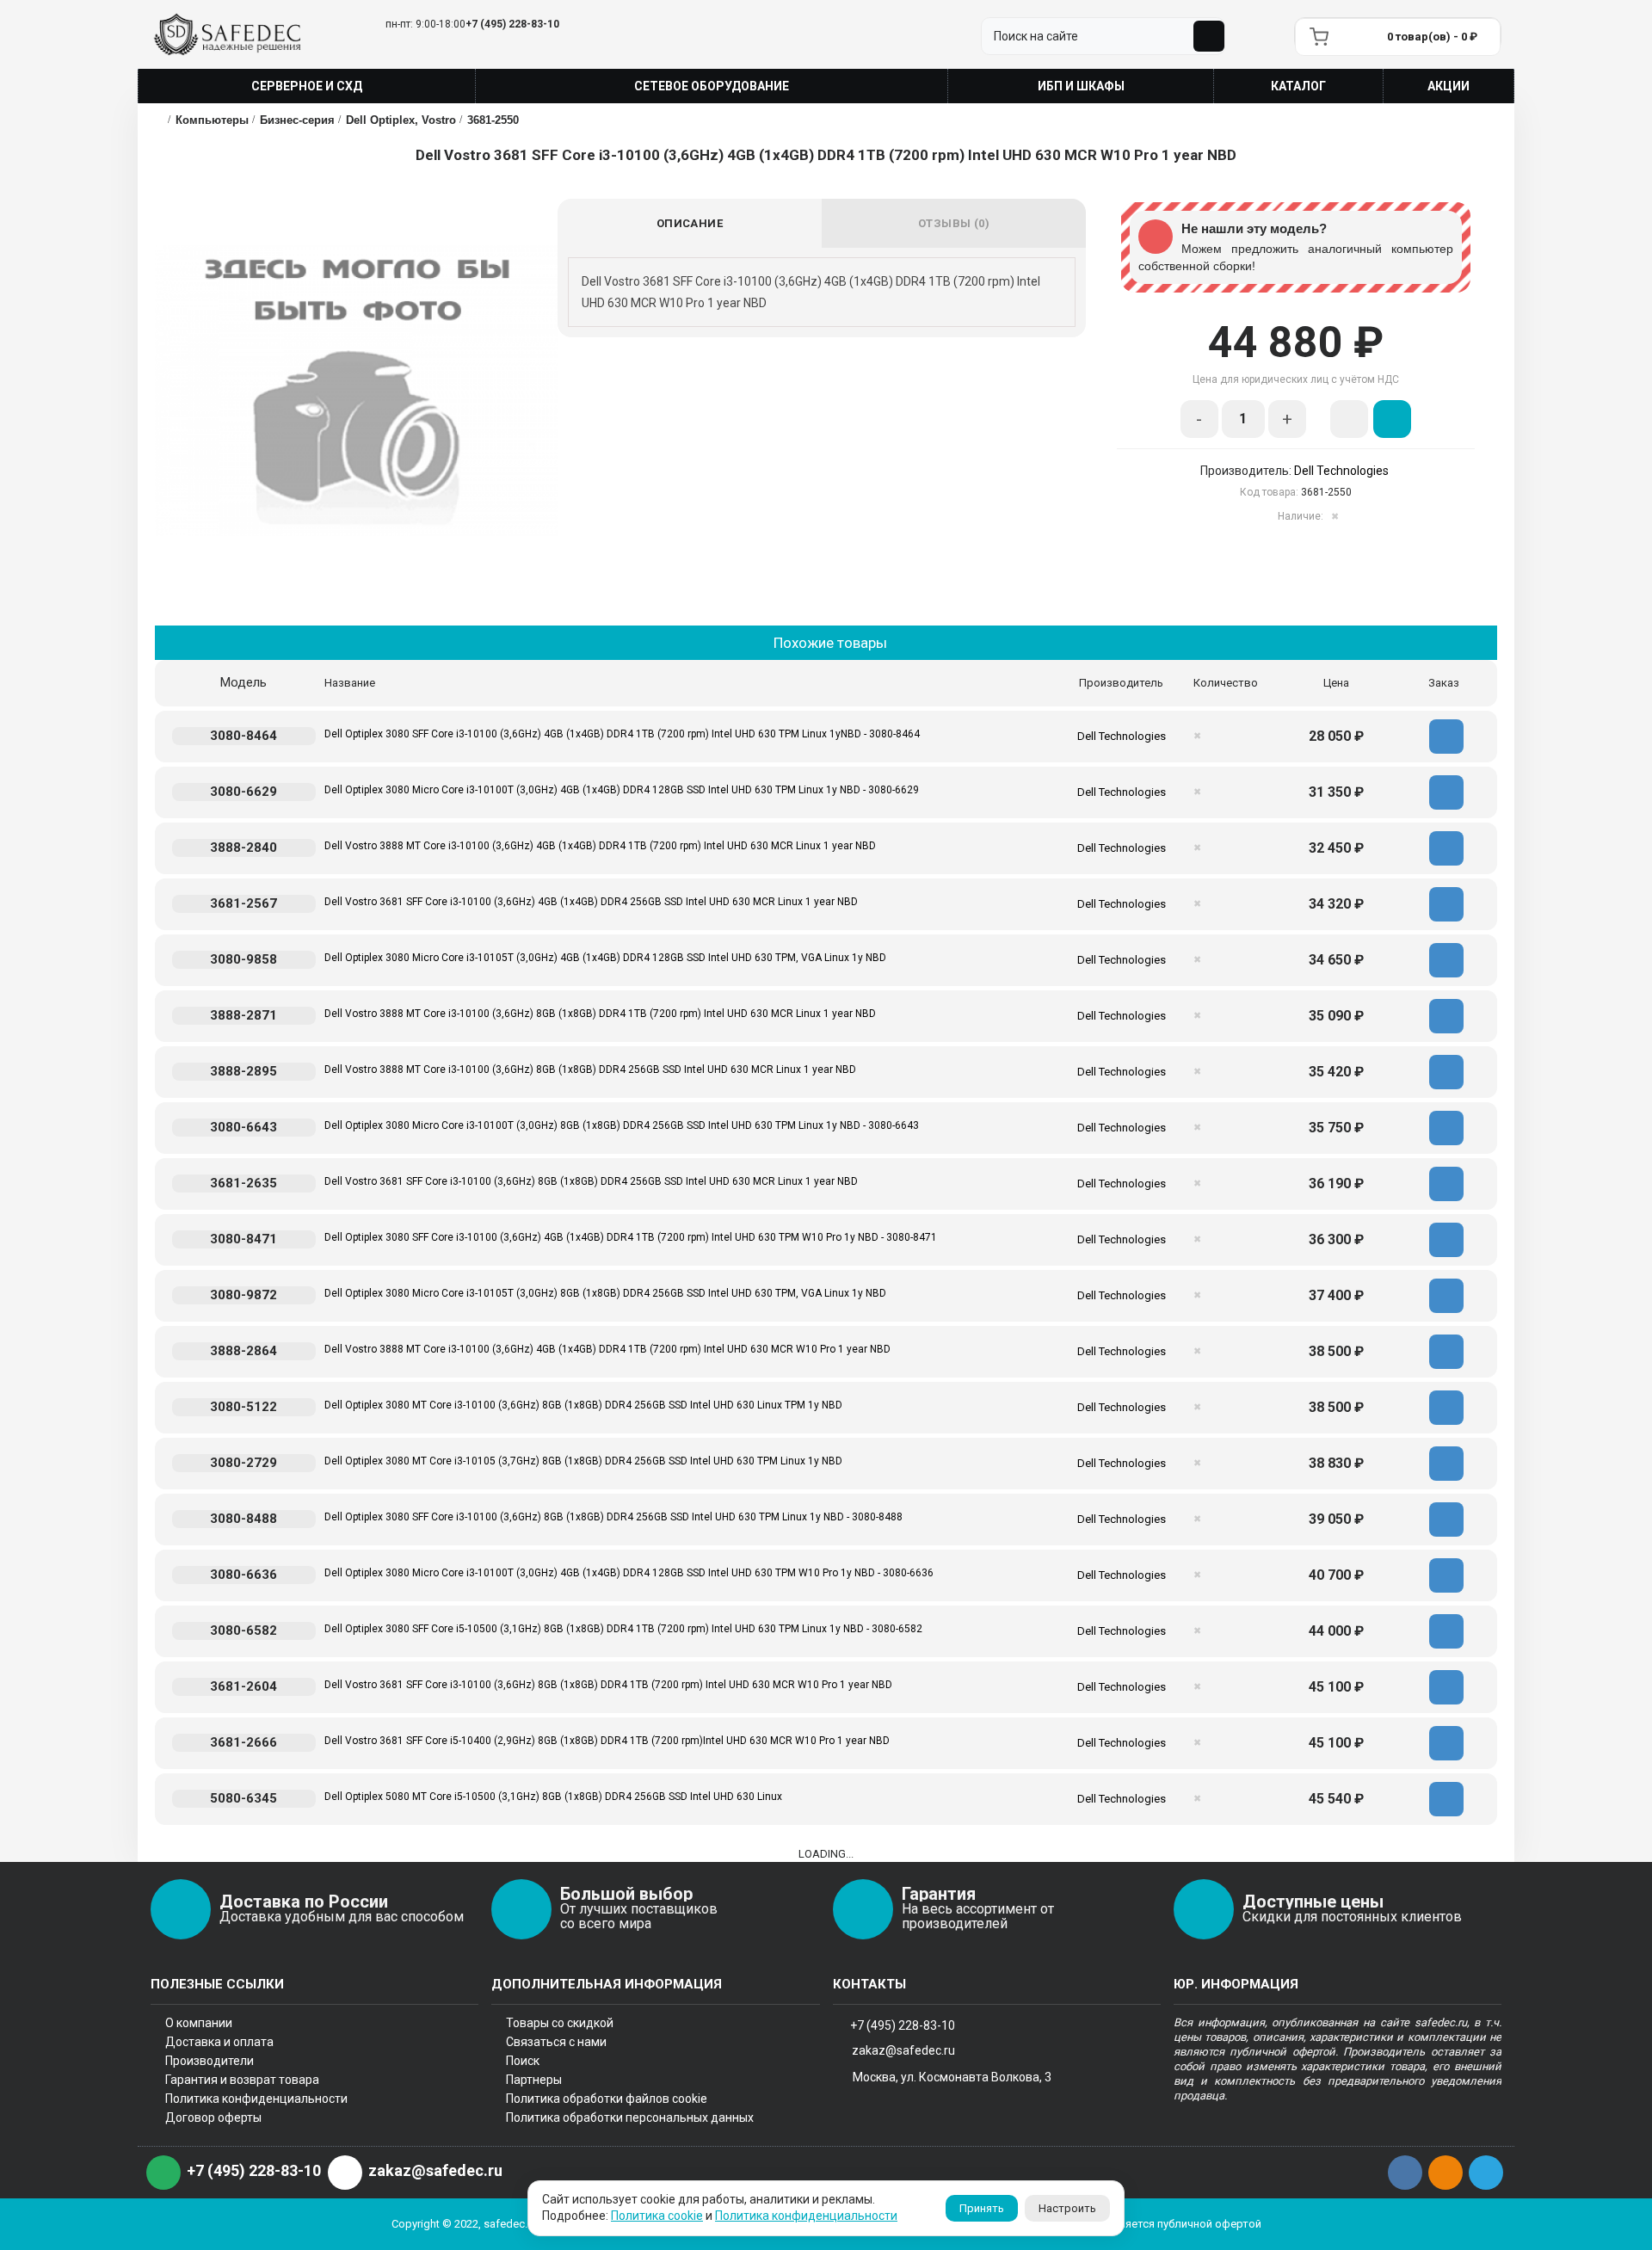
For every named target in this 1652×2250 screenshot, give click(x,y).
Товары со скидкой (560, 2023)
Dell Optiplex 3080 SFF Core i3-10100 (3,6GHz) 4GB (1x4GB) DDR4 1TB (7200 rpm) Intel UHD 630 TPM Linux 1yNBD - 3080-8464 (622, 734)
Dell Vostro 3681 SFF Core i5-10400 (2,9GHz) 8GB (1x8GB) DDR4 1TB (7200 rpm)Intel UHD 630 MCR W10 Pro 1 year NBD (607, 1741)
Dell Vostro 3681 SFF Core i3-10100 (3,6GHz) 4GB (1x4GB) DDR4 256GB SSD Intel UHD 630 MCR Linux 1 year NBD (591, 902)
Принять (982, 2208)
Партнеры (534, 2080)
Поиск (523, 2061)
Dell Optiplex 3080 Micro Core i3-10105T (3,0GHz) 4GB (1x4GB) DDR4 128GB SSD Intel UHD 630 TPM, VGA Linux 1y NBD (605, 958)
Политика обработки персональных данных (630, 2117)
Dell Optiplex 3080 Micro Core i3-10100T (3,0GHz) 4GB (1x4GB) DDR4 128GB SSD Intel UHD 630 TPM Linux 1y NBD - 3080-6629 (622, 790)
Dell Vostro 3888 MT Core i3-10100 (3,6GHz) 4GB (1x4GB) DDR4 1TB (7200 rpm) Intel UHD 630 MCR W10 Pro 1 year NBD (607, 1349)
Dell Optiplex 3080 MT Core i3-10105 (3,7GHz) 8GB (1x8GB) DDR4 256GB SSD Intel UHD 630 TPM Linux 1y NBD (583, 1461)
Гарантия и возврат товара (242, 2080)
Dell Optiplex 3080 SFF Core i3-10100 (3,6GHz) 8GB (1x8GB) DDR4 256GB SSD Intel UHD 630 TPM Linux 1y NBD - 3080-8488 (613, 1517)
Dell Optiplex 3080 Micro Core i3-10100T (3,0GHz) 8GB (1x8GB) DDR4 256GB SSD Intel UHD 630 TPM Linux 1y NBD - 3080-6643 (622, 1125)
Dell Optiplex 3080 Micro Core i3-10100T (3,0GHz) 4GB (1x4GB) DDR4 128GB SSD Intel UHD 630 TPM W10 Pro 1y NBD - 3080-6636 (629, 1573)
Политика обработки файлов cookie (607, 2099)
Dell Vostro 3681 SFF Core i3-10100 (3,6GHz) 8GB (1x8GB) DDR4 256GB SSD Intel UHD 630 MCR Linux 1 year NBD (591, 1181)
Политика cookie (657, 2216)
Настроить (1067, 2208)
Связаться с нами (556, 2042)
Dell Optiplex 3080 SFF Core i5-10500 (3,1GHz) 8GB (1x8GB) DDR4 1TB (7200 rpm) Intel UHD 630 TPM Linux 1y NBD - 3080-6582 (623, 1629)
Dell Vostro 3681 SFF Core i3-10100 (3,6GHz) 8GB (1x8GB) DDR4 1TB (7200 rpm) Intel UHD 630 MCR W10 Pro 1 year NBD (608, 1685)
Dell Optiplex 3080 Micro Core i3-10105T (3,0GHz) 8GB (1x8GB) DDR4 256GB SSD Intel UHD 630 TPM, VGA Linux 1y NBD (605, 1293)
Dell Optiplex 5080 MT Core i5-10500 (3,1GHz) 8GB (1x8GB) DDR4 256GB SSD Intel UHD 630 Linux (553, 1797)
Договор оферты (213, 2117)
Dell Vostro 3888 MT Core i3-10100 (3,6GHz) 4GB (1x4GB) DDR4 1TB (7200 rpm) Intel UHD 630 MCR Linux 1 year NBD (600, 846)
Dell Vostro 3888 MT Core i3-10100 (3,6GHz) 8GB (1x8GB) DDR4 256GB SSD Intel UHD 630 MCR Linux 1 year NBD (590, 1070)
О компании (199, 2023)
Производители (210, 2061)
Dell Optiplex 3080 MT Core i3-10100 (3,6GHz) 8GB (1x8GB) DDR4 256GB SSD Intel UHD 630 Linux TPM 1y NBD (583, 1405)
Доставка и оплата (219, 2042)
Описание (690, 223)
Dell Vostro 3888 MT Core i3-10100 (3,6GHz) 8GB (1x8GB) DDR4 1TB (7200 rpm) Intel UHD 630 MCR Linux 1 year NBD (600, 1014)
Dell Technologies (1341, 471)
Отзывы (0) (954, 223)
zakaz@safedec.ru (903, 2050)
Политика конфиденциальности (256, 2099)
